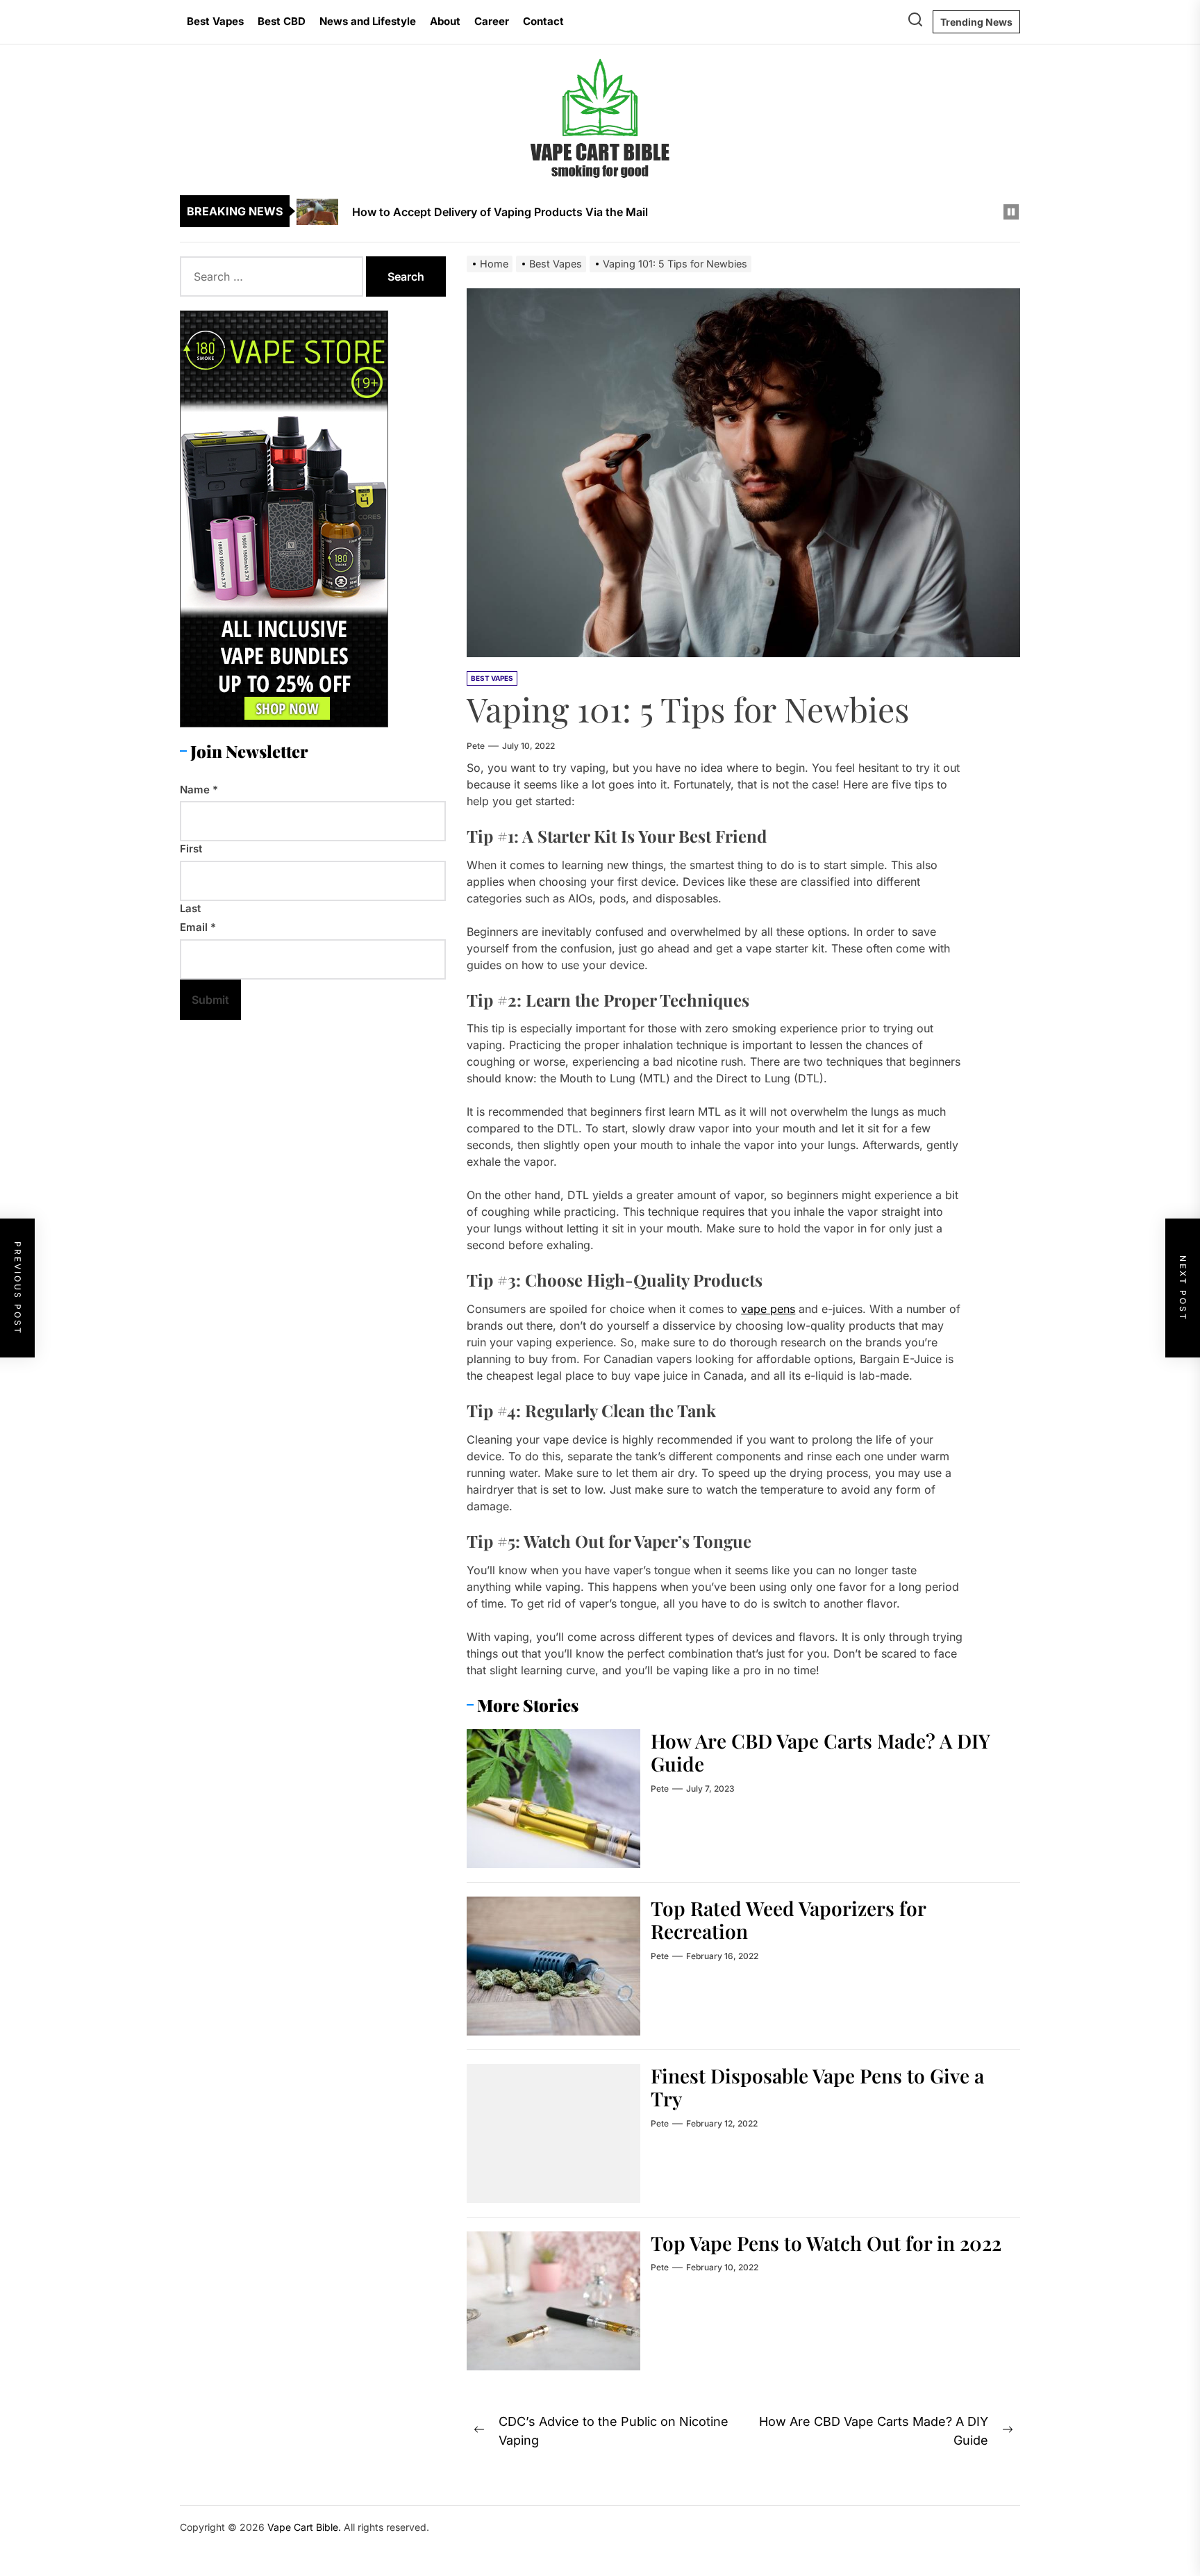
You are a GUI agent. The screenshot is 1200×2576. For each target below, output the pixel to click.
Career (492, 21)
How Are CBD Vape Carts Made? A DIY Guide (820, 1752)
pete (476, 746)
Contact (543, 21)
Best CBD (282, 21)
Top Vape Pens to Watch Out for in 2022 (826, 2243)
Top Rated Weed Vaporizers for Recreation (789, 1920)
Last (190, 908)
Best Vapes (215, 21)
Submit (210, 999)
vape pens (768, 1309)
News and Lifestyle (368, 21)
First (191, 849)
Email (198, 927)
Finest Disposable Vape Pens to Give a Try (817, 2087)
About (445, 21)
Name (199, 789)
